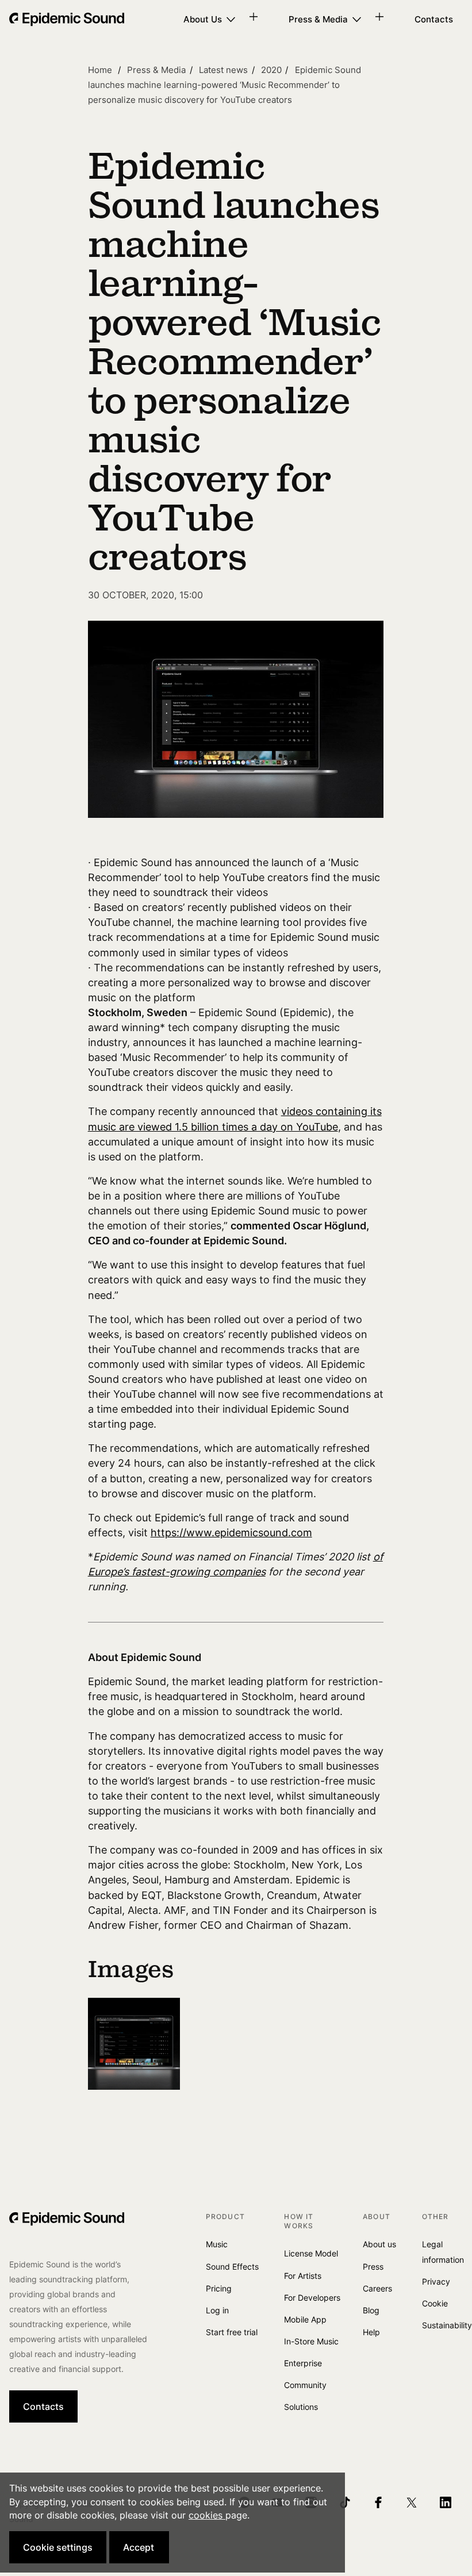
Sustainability (447, 2325)
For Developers (312, 2298)
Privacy (436, 2281)
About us (379, 2244)
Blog (371, 2310)
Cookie (435, 2303)
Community (305, 2385)
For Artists (303, 2276)
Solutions (301, 2407)
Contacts (434, 19)
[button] (58, 2547)
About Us (203, 19)
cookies (207, 2515)
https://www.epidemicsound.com (231, 1533)
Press (373, 2267)
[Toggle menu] (257, 17)
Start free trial (232, 2332)
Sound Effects (232, 2267)
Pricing (219, 2288)
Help (371, 2332)
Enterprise (303, 2363)
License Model (311, 2253)
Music (217, 2244)
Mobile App (305, 2319)
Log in (217, 2310)
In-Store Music (311, 2341)
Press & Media (318, 19)
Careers (377, 2288)
